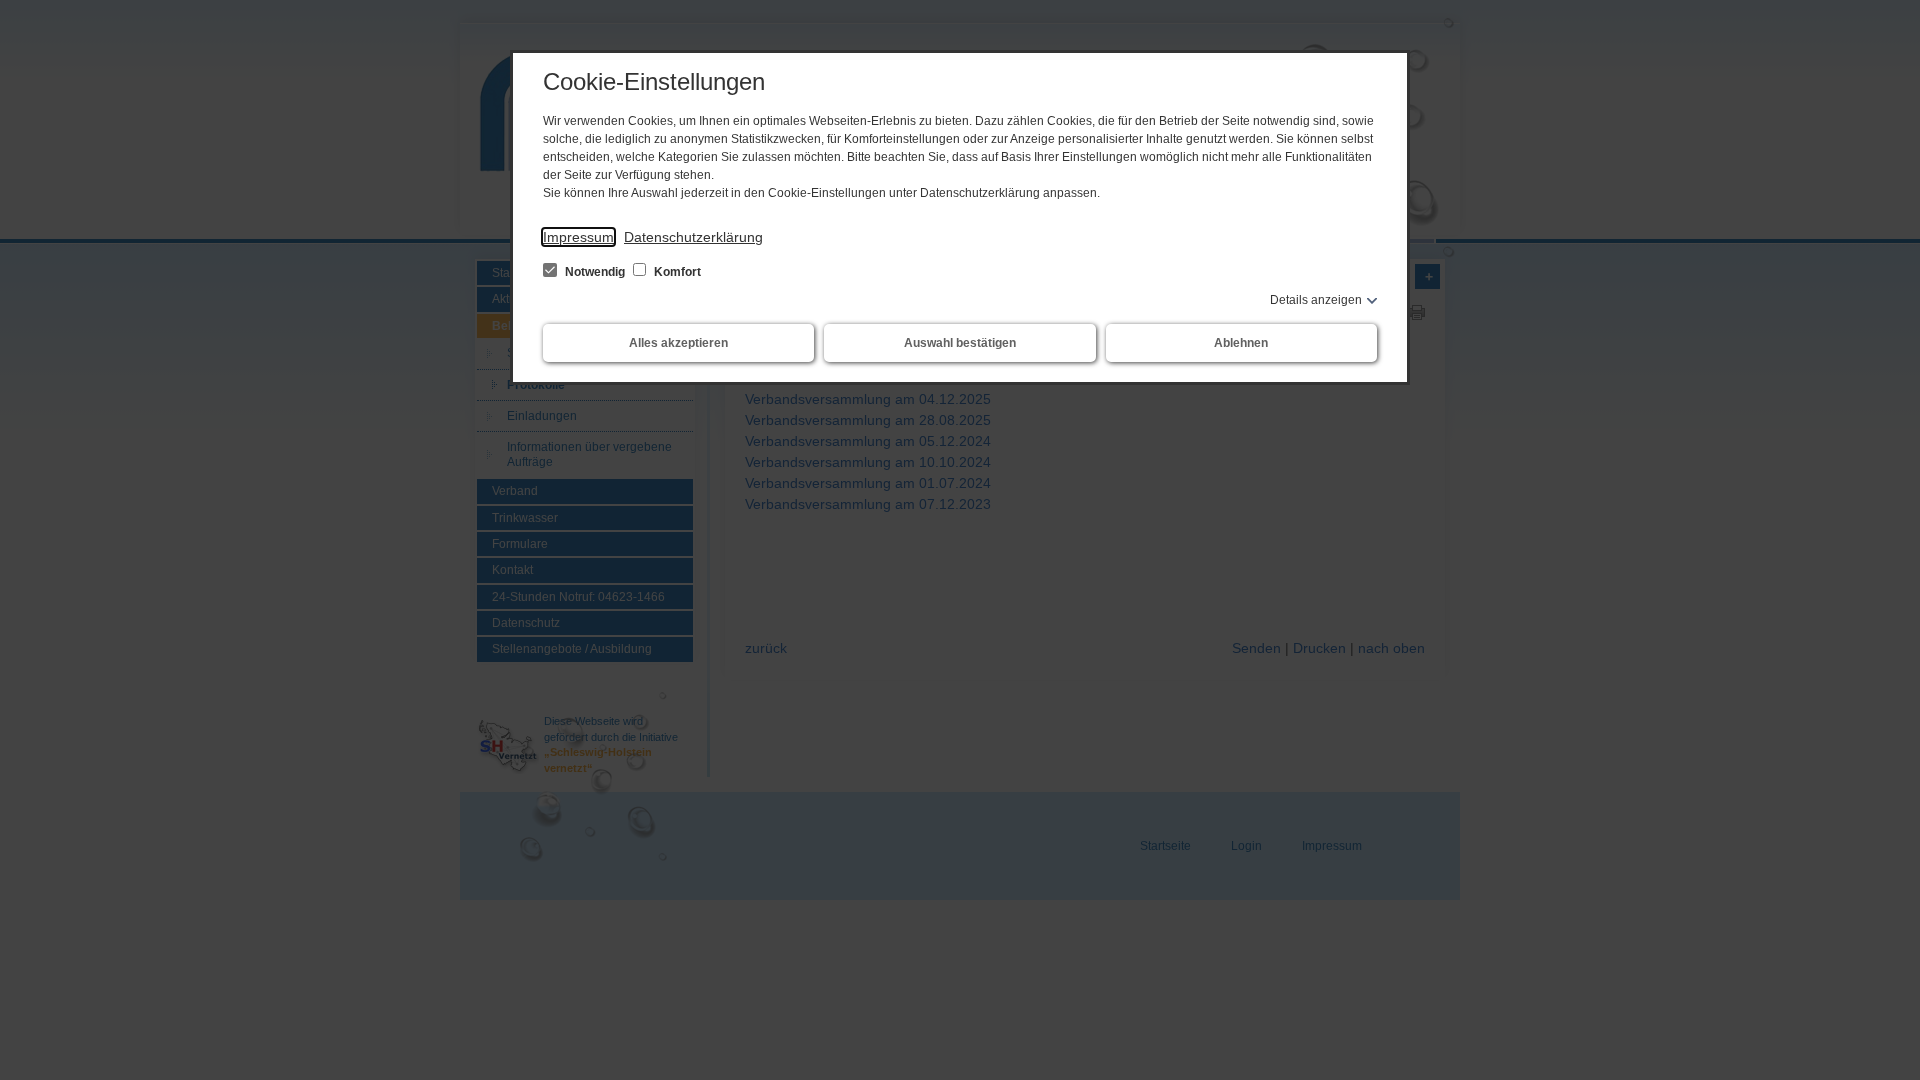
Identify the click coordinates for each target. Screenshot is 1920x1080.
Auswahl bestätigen (960, 343)
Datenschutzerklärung (693, 237)
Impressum (578, 237)
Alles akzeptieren (678, 343)
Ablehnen (1241, 343)
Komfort (676, 272)
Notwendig (595, 272)
